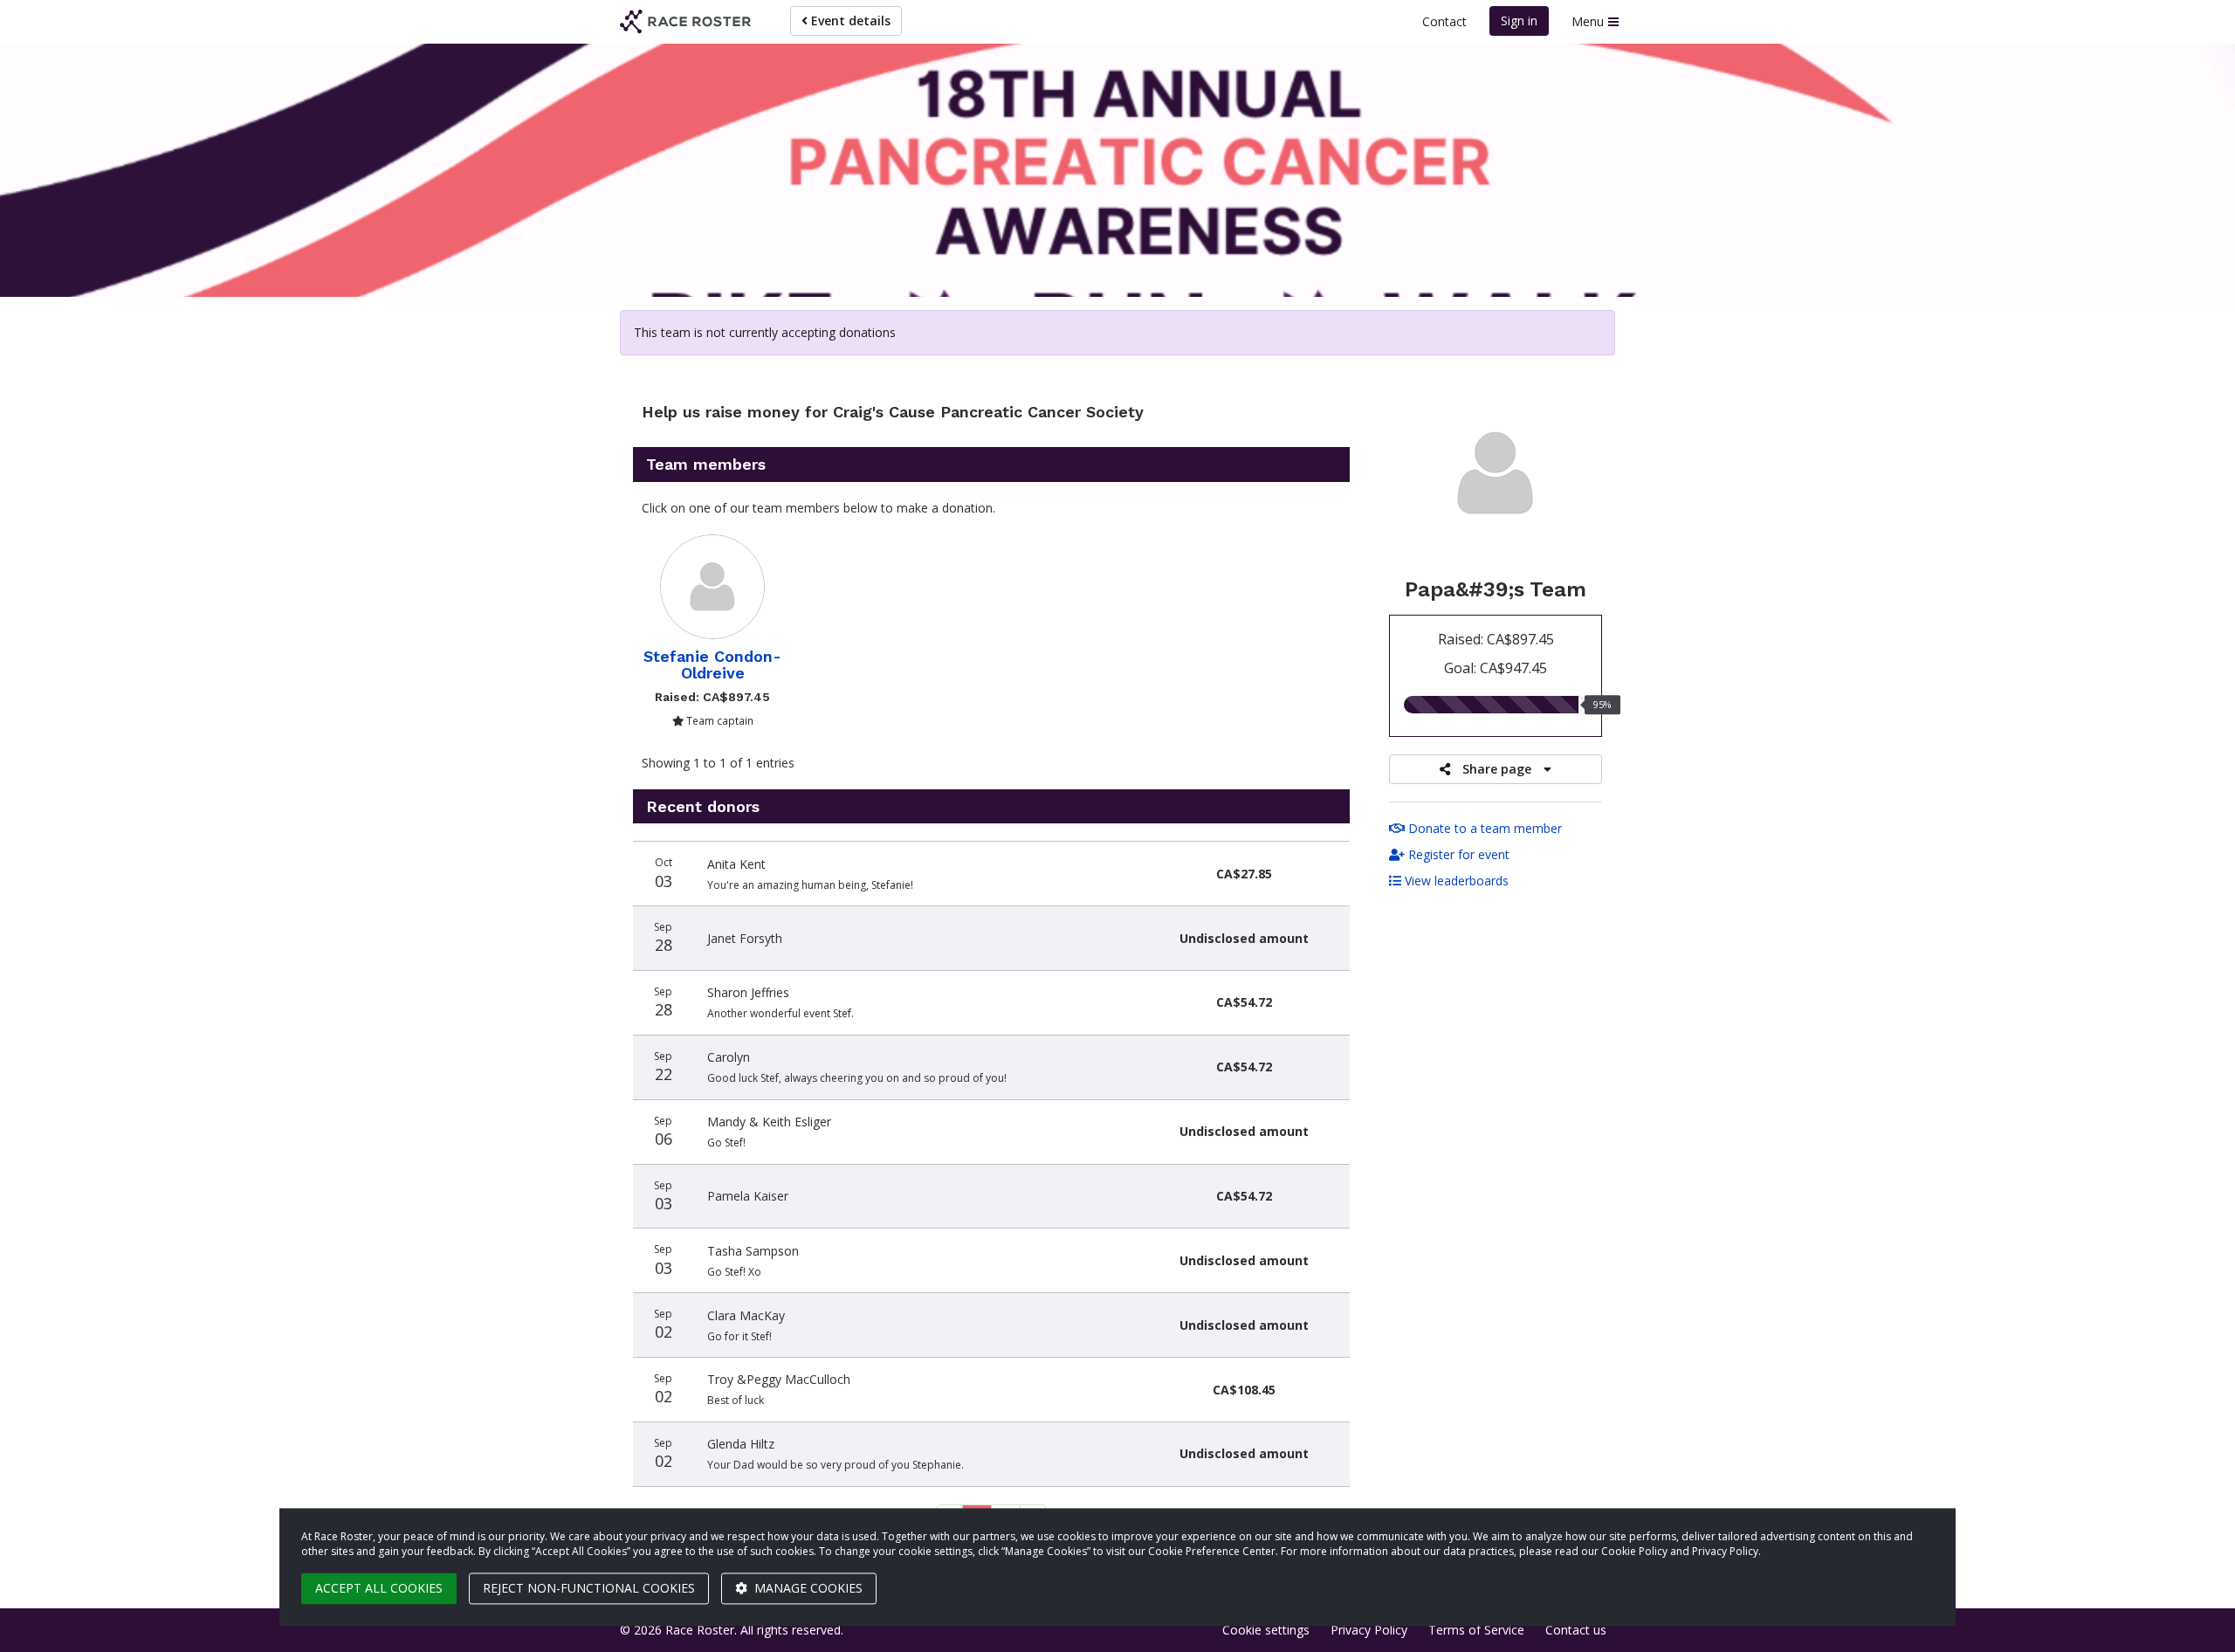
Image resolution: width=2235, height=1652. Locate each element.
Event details (849, 21)
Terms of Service (1476, 1630)
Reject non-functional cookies (589, 1588)
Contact (1444, 21)
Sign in (1519, 21)
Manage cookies (807, 1588)
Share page (1497, 769)
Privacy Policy (1369, 1630)
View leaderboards (1455, 881)
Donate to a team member (1483, 828)
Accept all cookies (379, 1588)
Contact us (1576, 1630)
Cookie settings (1266, 1630)
